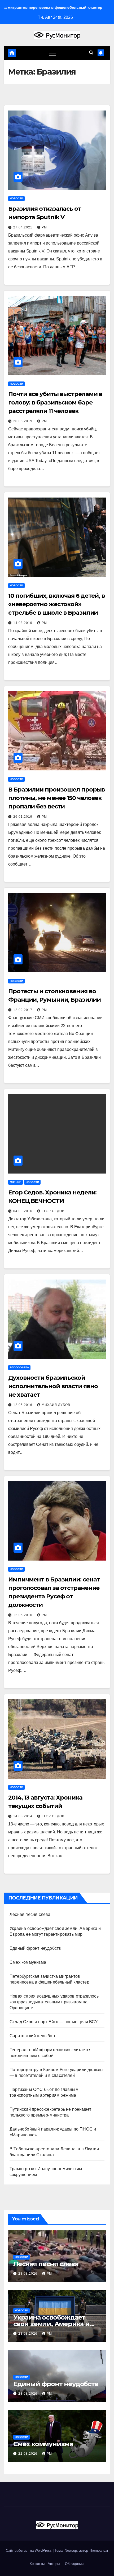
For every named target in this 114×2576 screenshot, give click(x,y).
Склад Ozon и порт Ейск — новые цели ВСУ (54, 2022)
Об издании (74, 2564)
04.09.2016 (23, 1211)
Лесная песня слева (30, 1914)
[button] (91, 53)
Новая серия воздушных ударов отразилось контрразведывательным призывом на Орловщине (54, 2002)
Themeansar (99, 2550)
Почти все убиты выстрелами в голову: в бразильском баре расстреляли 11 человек (55, 402)
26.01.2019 (23, 817)
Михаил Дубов (56, 1405)
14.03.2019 (23, 623)
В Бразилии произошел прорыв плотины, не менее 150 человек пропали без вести (56, 798)
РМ (44, 227)
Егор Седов (53, 1211)
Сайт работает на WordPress (29, 2550)
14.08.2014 (23, 1816)
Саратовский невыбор (32, 2036)
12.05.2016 (23, 1405)
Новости (16, 198)
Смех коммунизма (28, 1962)
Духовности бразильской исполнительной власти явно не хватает (53, 1386)
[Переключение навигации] (52, 53)
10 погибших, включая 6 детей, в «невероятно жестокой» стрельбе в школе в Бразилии (56, 604)
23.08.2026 (28, 2274)
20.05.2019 (23, 421)
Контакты (37, 2564)
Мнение (16, 1182)
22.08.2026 (28, 2454)
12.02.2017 (23, 1010)
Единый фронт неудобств (35, 1948)
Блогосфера (19, 1367)
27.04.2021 (23, 227)
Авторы (54, 2564)
